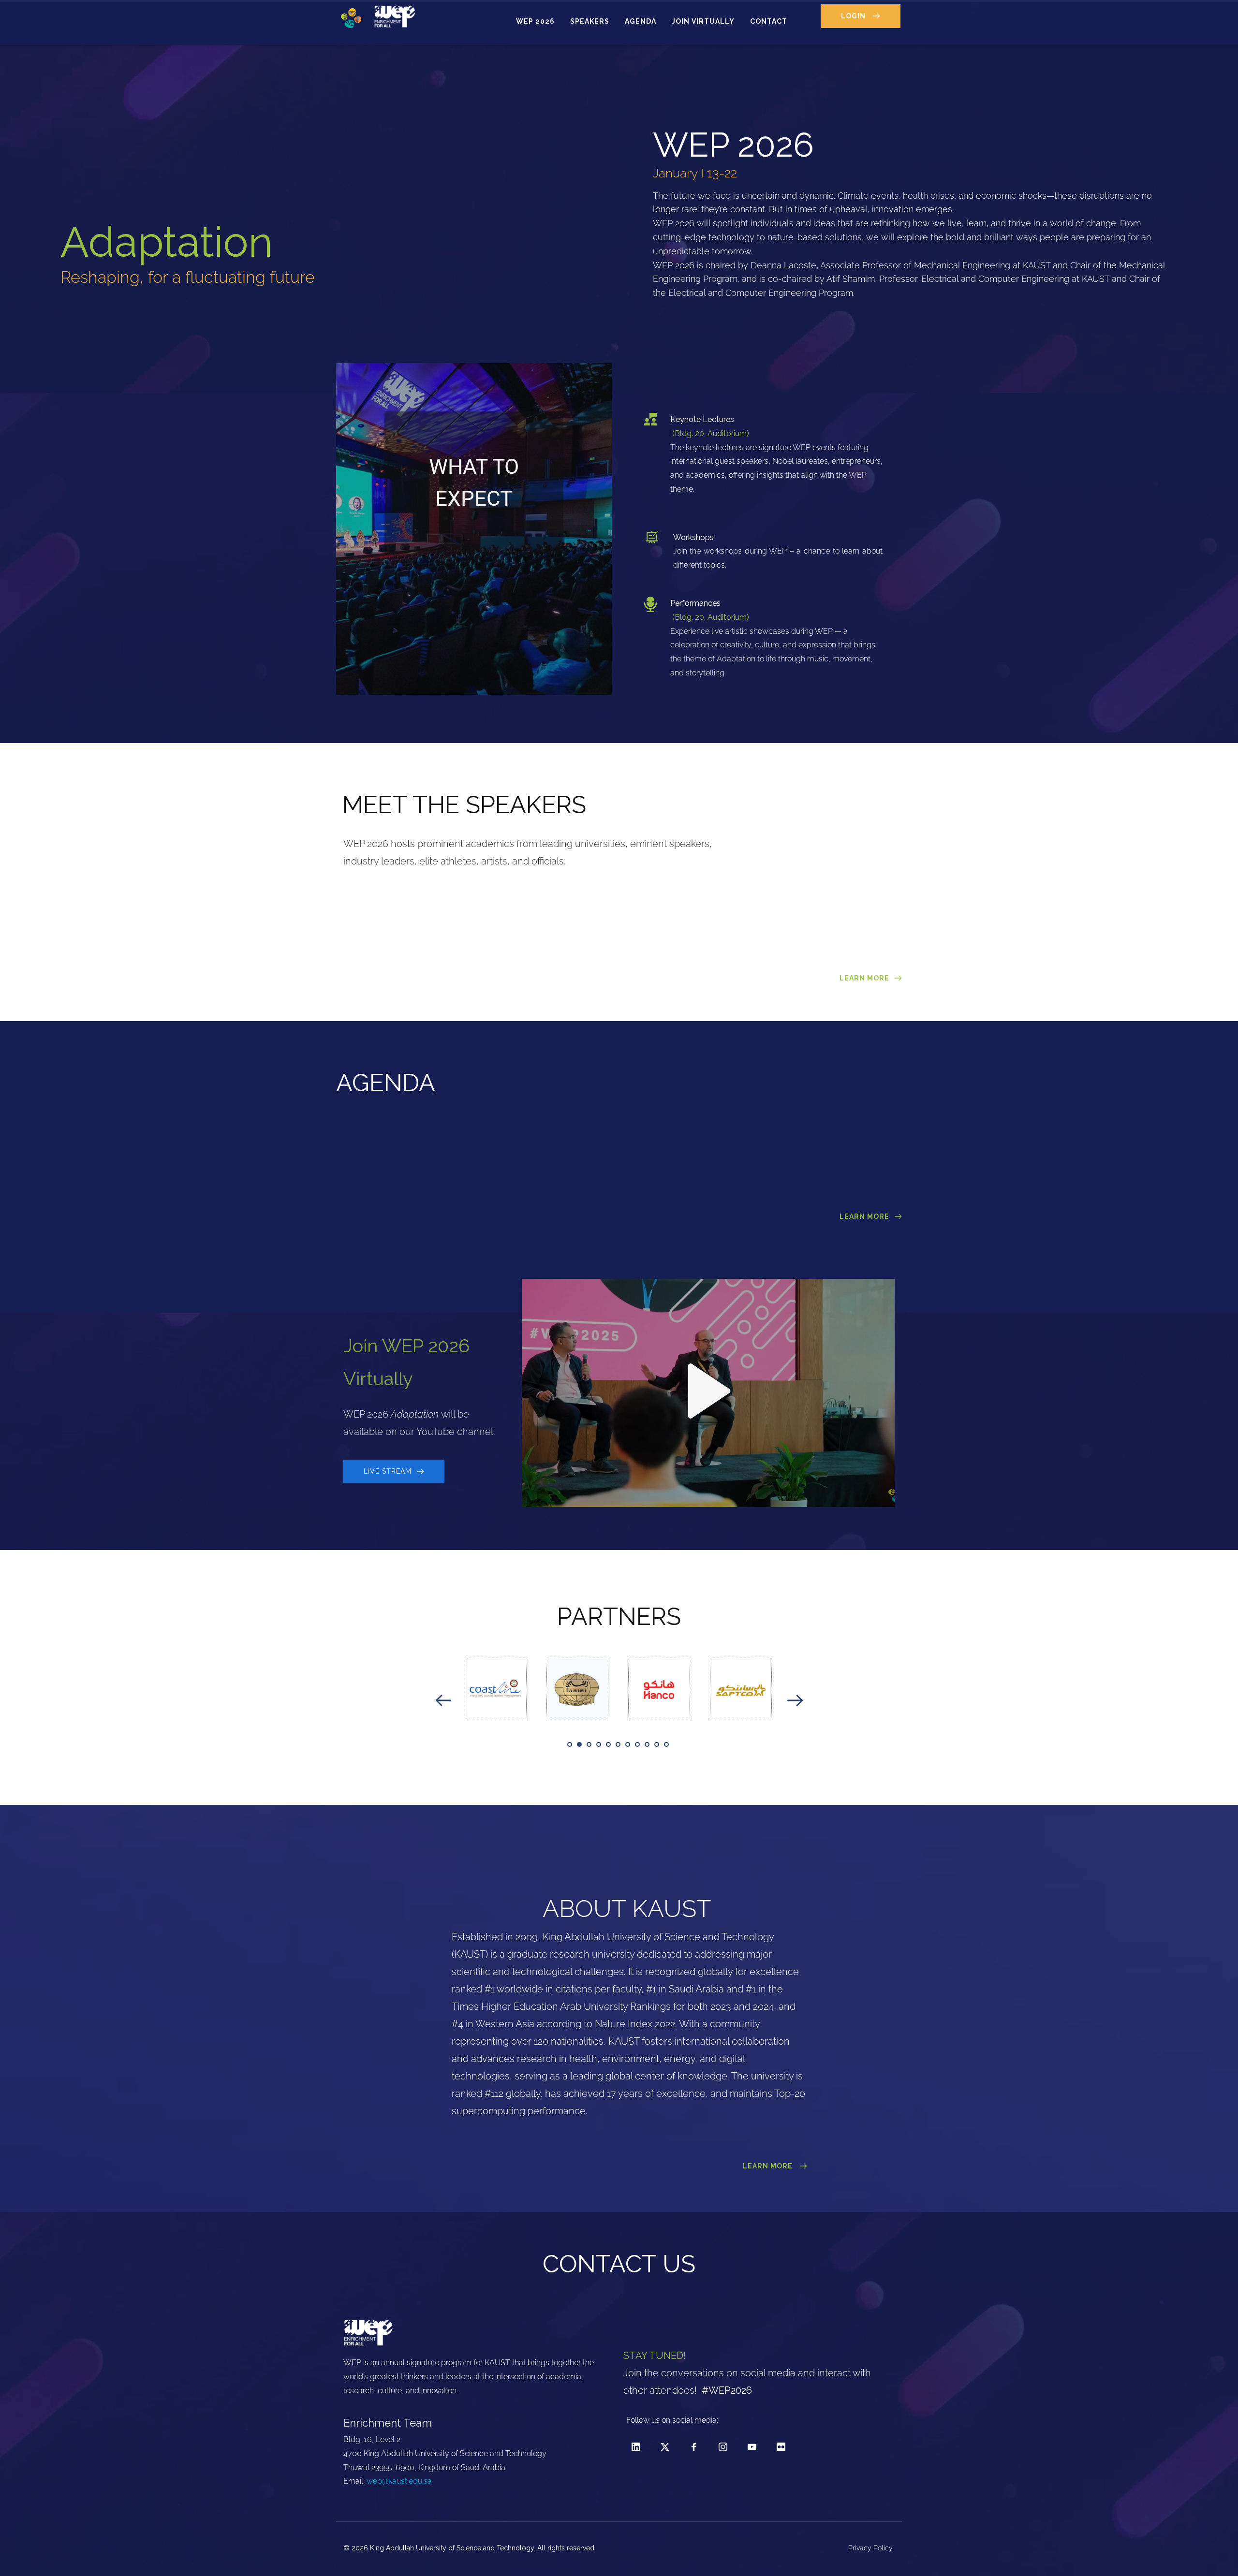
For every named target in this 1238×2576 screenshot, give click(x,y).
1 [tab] (570, 1744)
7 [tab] (628, 1744)
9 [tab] (647, 1744)
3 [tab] (589, 1744)
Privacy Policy (871, 2548)
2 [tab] (579, 1744)
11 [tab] (666, 1744)
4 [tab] (599, 1744)
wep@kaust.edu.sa (399, 2481)
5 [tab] (608, 1744)
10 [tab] (657, 1744)
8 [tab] (637, 1744)
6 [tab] (618, 1744)
